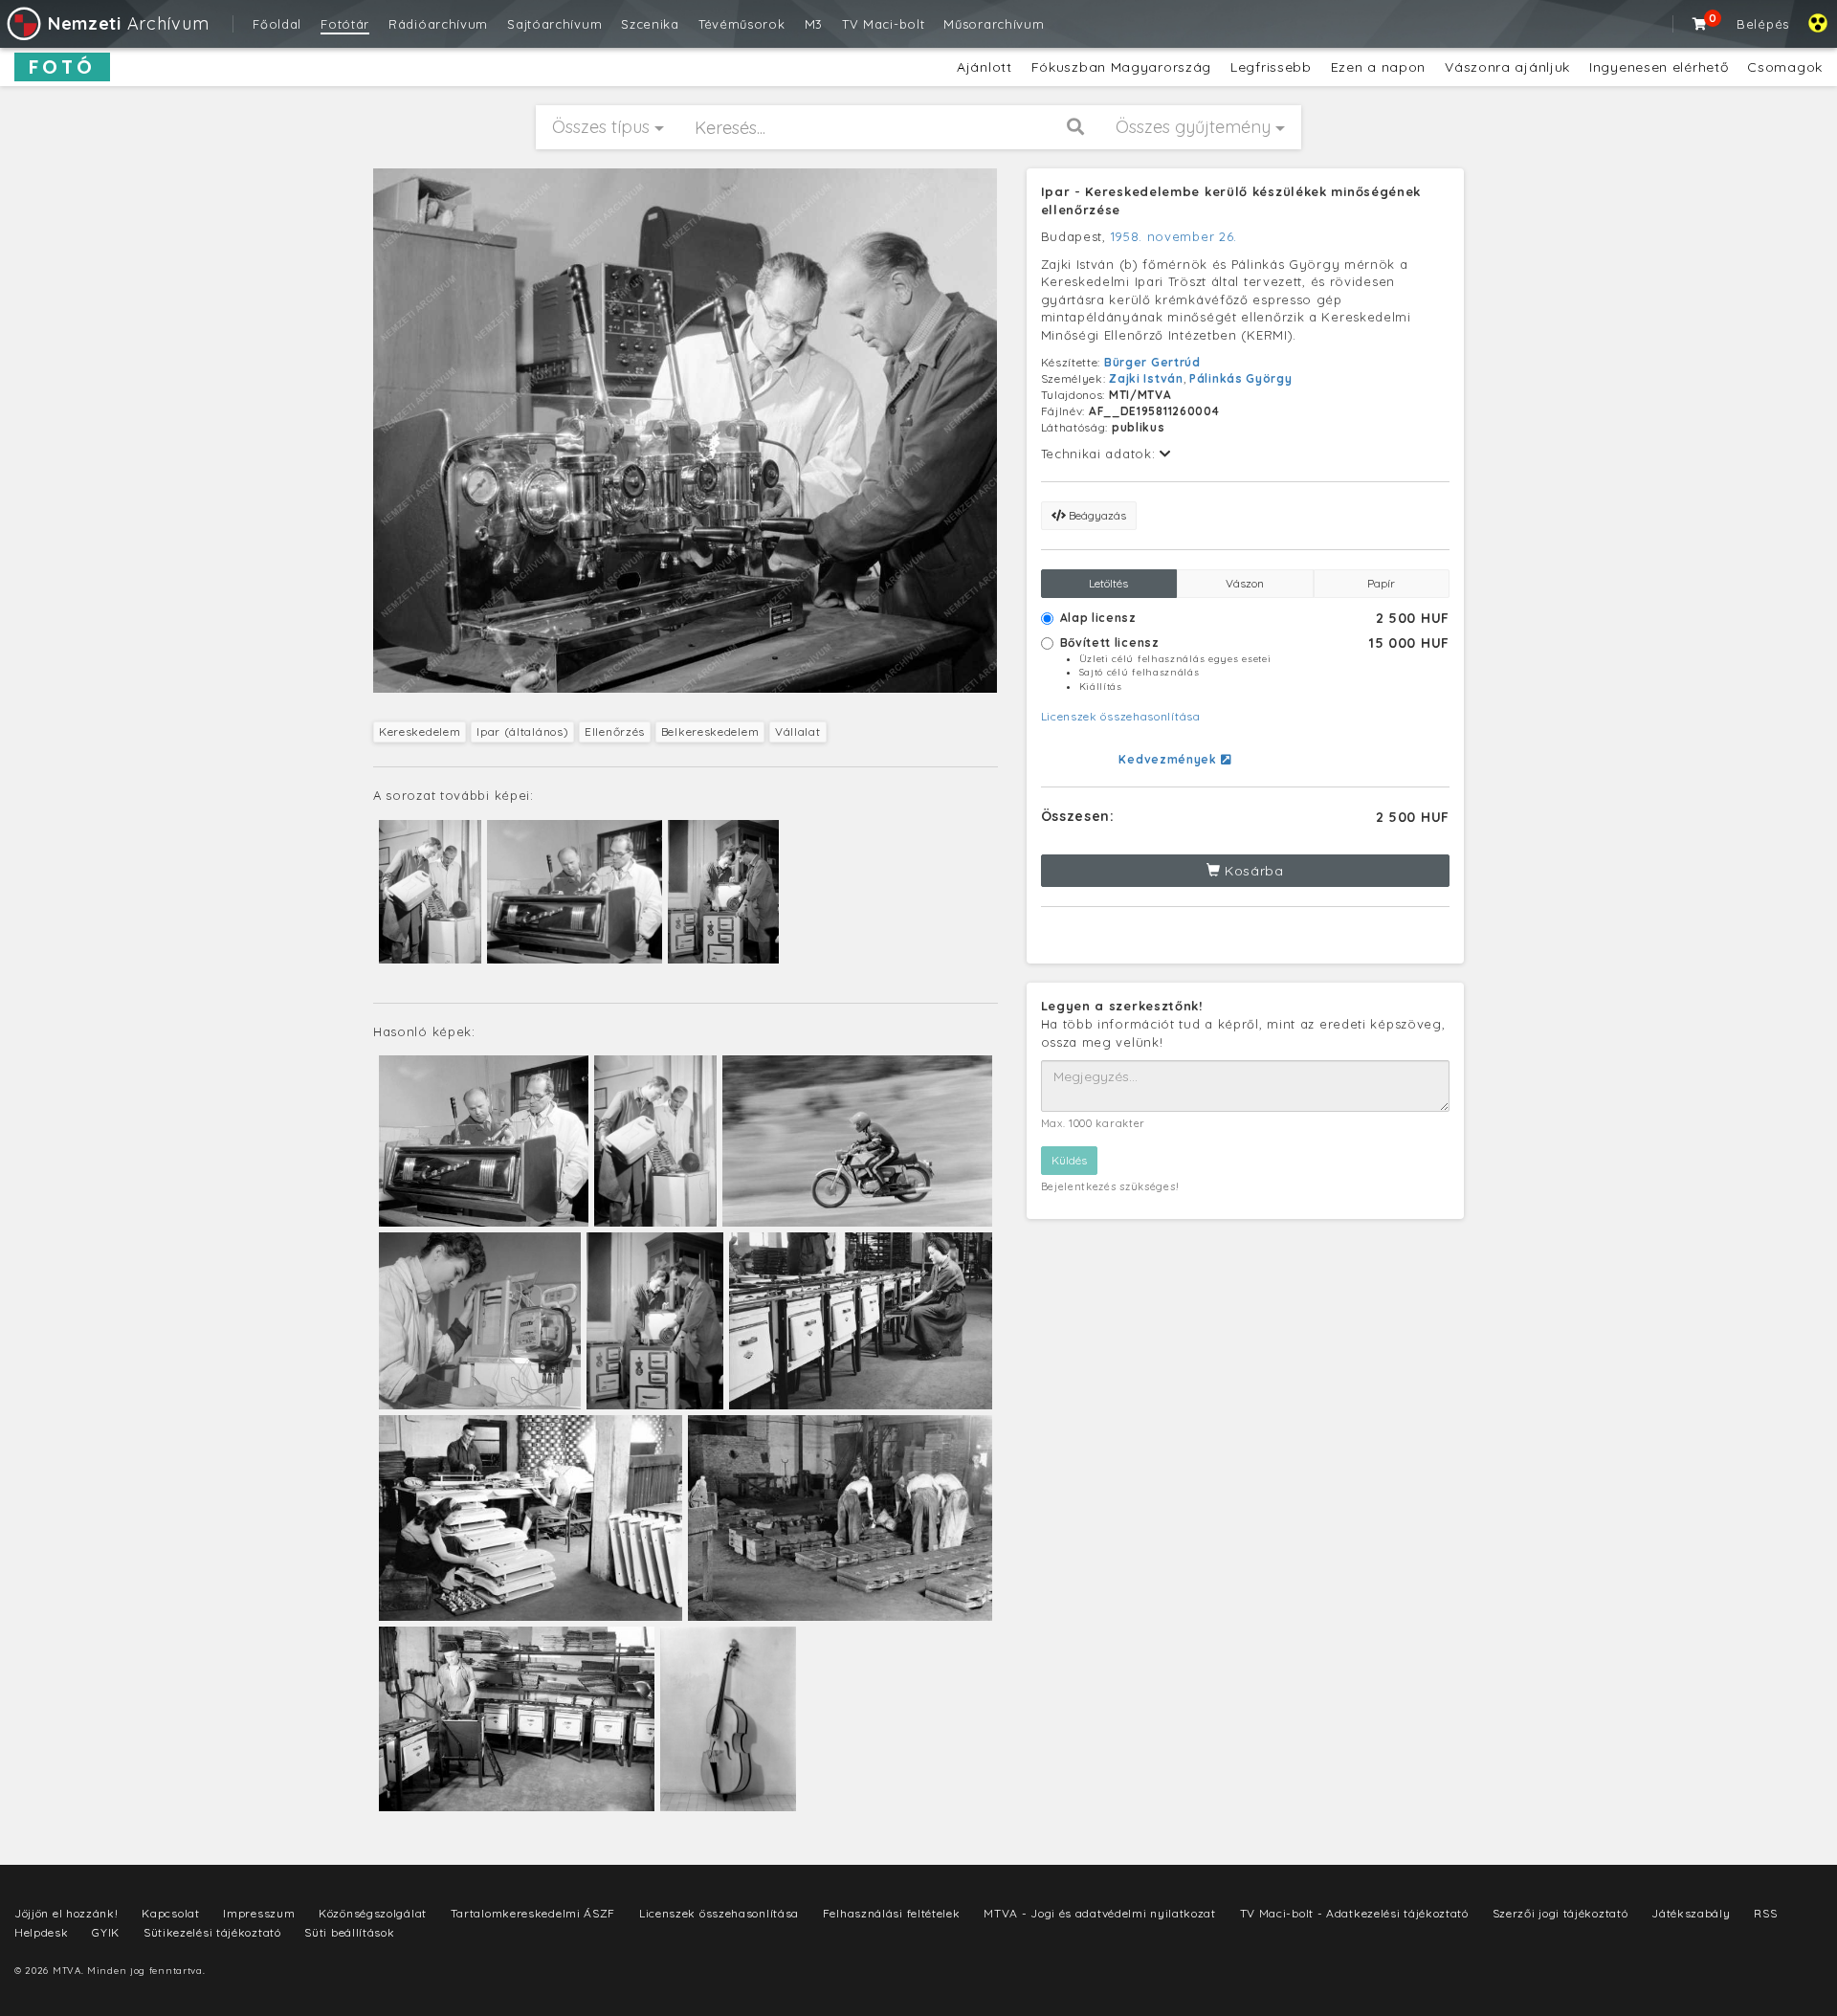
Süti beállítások (349, 1932)
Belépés (1763, 24)
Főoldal (277, 24)
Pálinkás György (1241, 378)
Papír (1381, 583)
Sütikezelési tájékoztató (212, 1932)
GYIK (106, 1932)
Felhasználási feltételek (892, 1913)
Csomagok (1785, 67)
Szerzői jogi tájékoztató (1560, 1913)
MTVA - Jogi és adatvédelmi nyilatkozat (1100, 1913)
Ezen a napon (1378, 67)
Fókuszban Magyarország (1121, 67)
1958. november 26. (1174, 236)
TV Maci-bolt (883, 24)
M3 (814, 24)
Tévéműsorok (742, 24)
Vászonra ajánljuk (1507, 67)
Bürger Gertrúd (1152, 362)
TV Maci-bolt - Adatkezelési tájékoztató (1354, 1913)
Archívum (128, 23)
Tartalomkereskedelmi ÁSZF (533, 1913)
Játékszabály (1691, 1913)
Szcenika (650, 24)
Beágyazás (1096, 515)
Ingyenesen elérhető (1659, 67)
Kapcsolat (170, 1913)
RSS (1765, 1913)
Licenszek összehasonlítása (1121, 716)
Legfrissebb (1271, 67)
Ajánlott (985, 67)
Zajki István (1146, 378)
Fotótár (345, 24)
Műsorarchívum (994, 24)
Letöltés (1108, 583)
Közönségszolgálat (373, 1913)
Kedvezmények (1169, 759)
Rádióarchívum (438, 24)
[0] (1700, 24)
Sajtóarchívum (554, 24)
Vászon (1245, 583)
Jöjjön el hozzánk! (66, 1913)
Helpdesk (42, 1932)
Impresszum (259, 1913)
